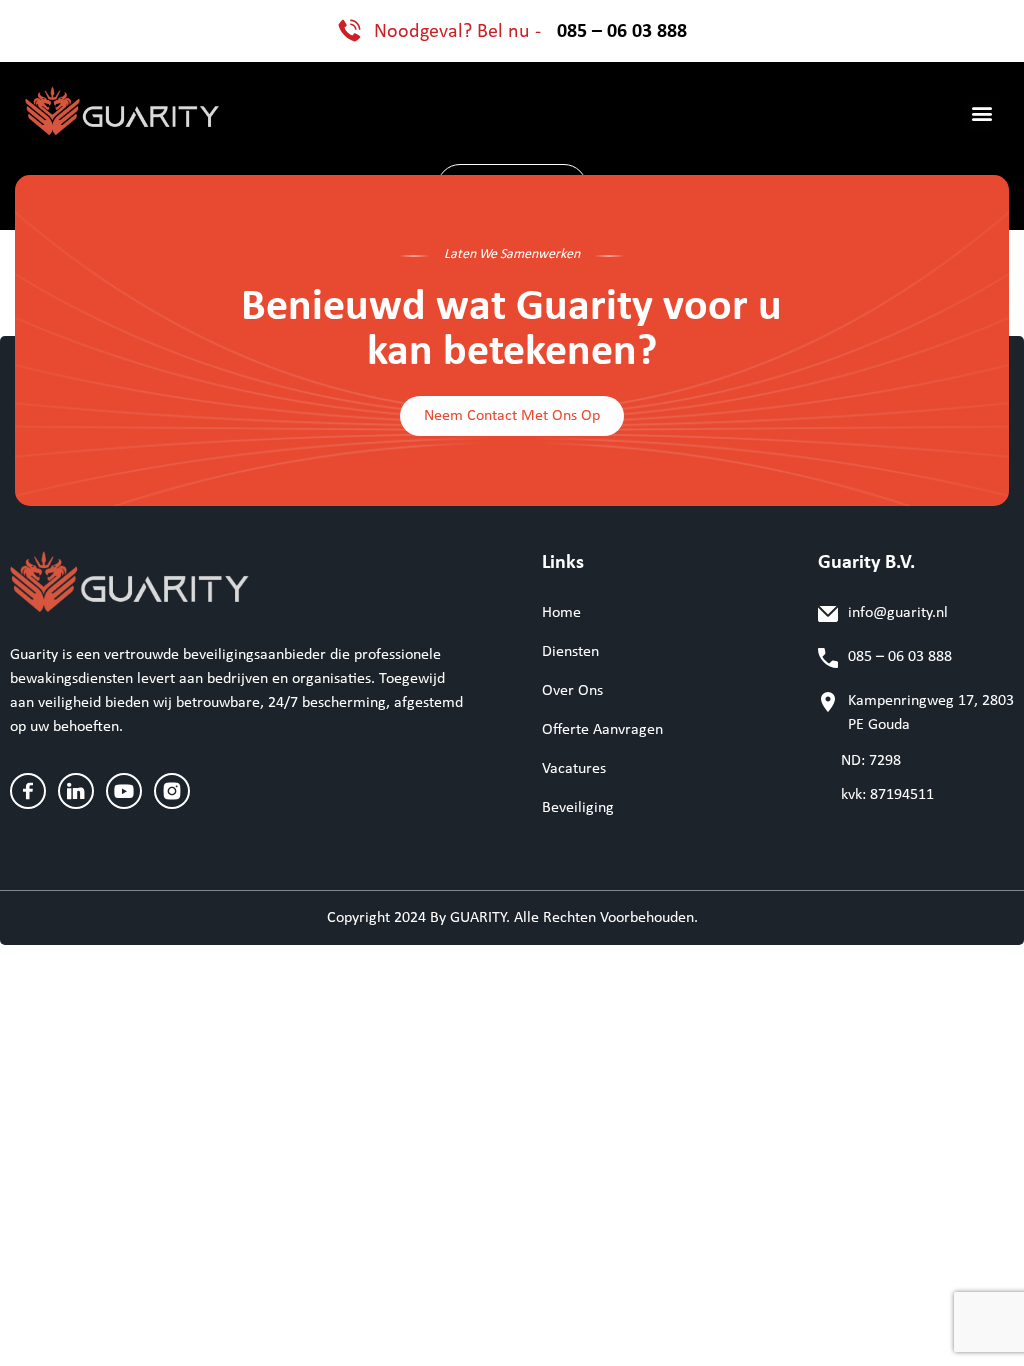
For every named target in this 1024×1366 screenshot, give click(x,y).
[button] (982, 113)
